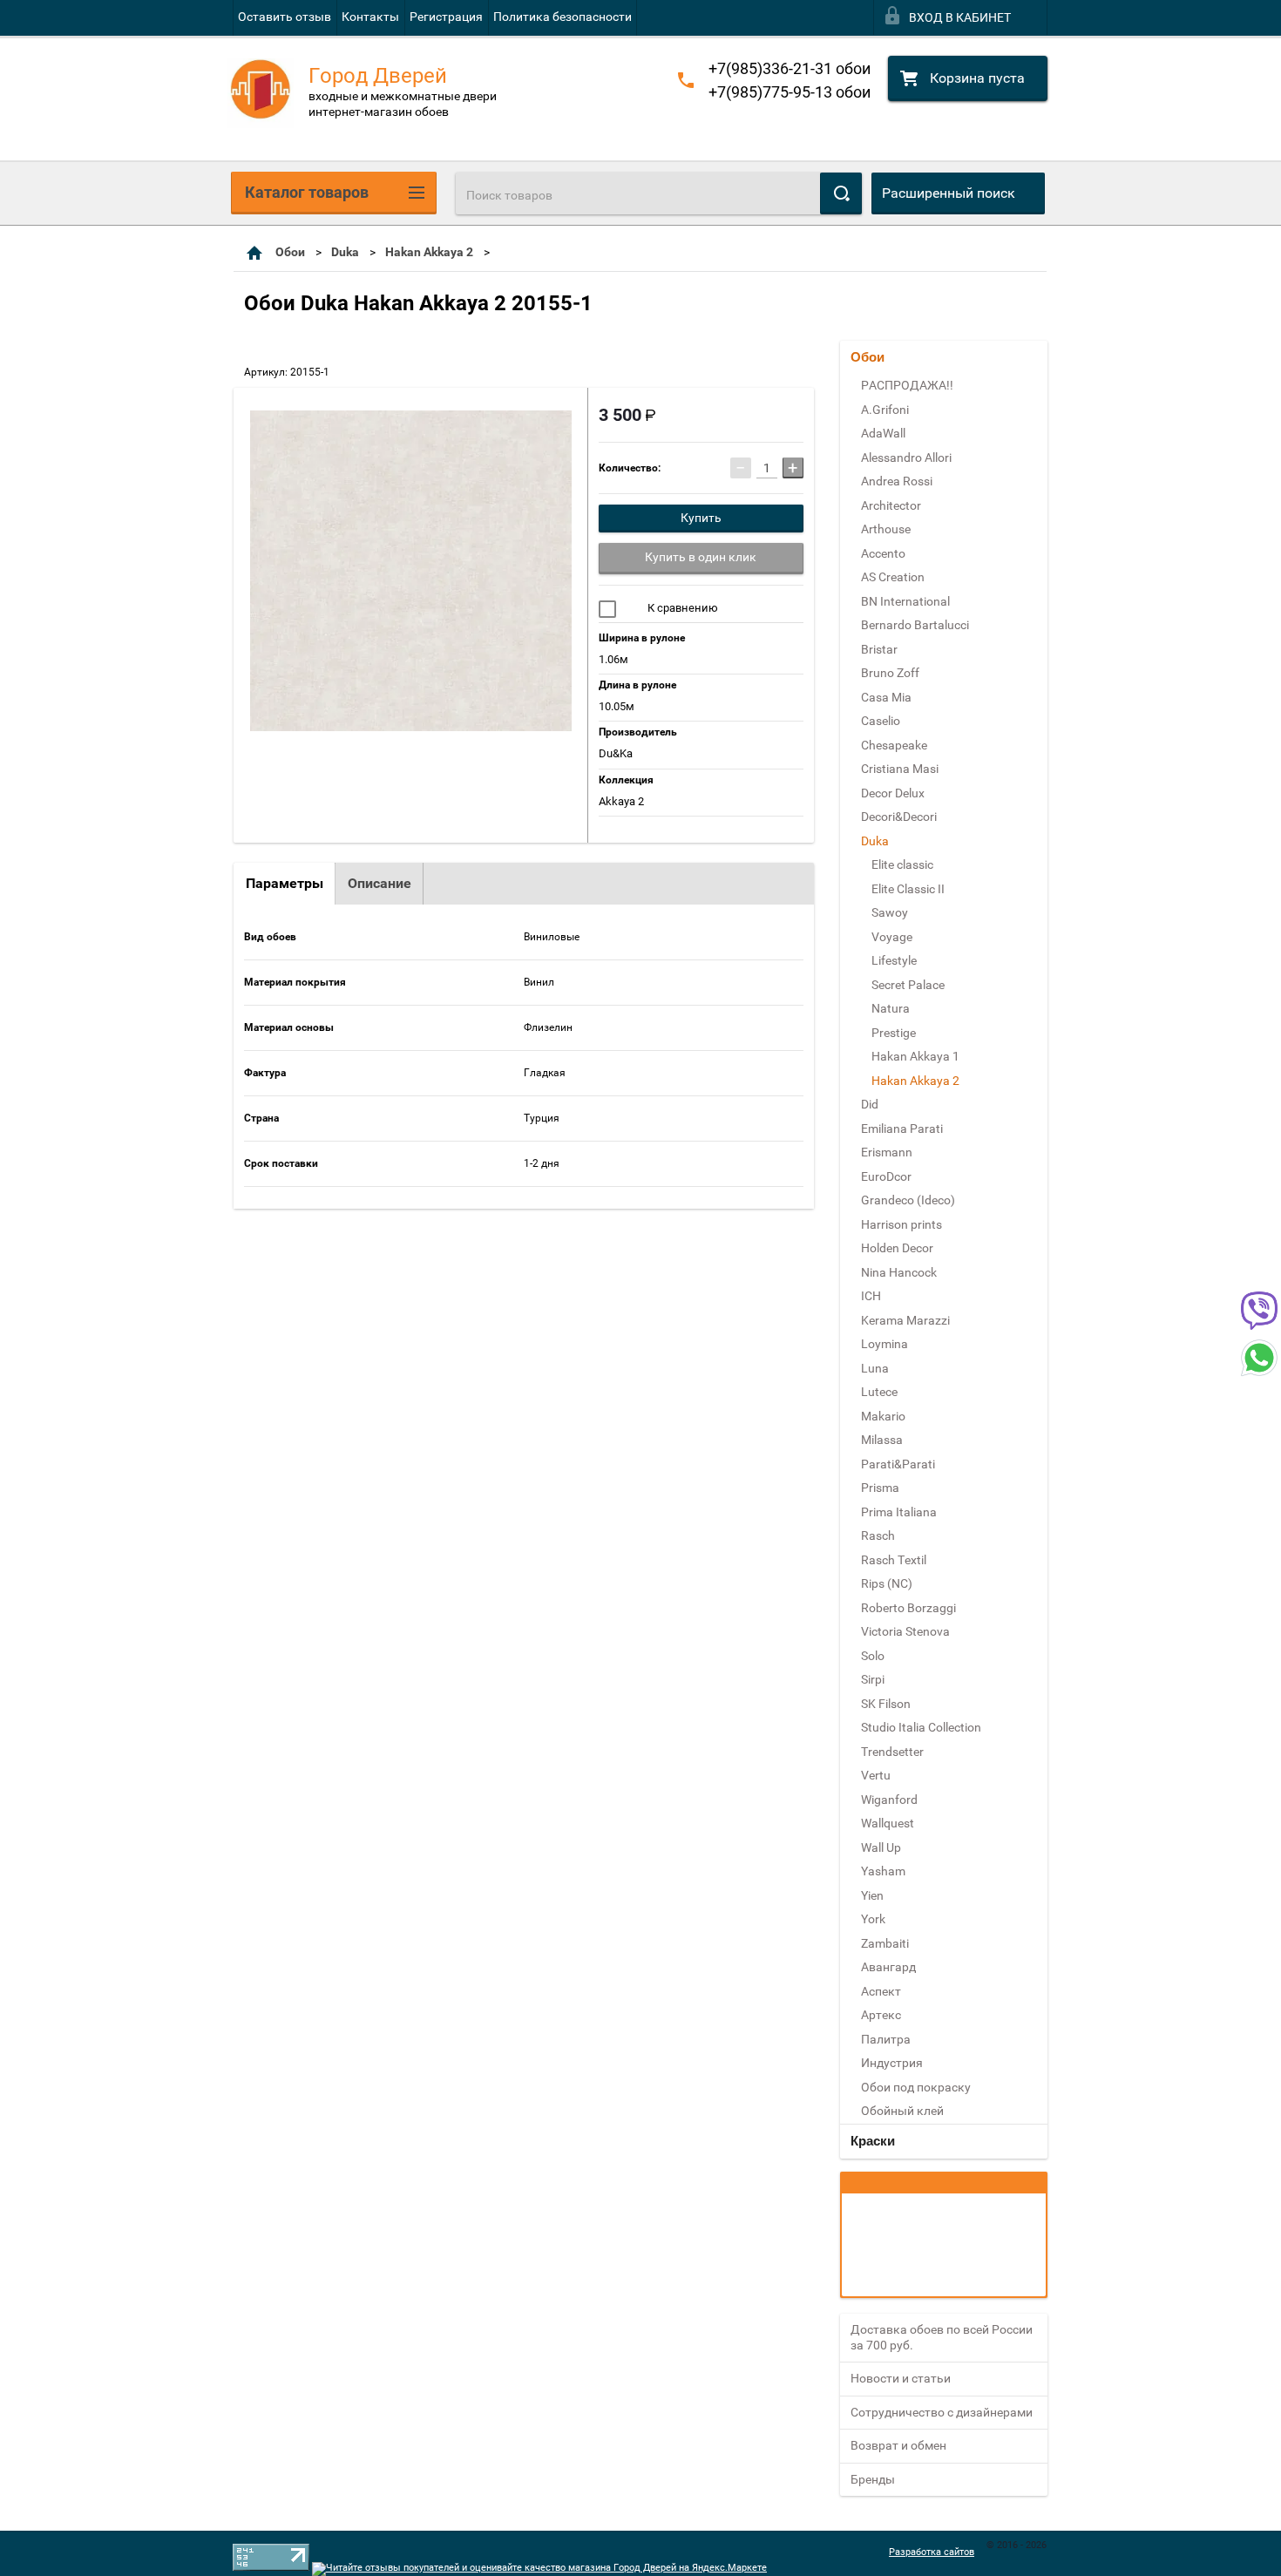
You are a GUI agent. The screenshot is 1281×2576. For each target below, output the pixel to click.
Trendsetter (892, 1752)
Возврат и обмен (898, 2445)
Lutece (879, 1392)
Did (870, 1104)
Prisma (880, 1488)
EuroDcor (886, 1176)
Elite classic (902, 864)
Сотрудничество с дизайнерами (942, 2412)
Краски (873, 2141)
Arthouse (886, 529)
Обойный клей (902, 2111)
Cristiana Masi (900, 769)
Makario (883, 1416)
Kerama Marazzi (905, 1320)
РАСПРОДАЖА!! (907, 385)
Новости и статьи (901, 2378)
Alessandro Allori (906, 458)
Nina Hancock (899, 1272)
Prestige (894, 1033)
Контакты (370, 17)
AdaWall (883, 433)
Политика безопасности (563, 17)
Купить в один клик (701, 557)
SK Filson (886, 1704)
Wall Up (881, 1847)
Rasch (878, 1535)
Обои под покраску (916, 2087)
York (873, 1919)
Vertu (876, 1775)
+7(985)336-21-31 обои (790, 68)
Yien (872, 1895)
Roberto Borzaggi (908, 1608)
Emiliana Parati (902, 1129)
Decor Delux (893, 793)
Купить (701, 518)
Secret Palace (908, 985)
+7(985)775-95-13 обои (790, 92)
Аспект (881, 1991)
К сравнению (681, 608)
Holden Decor (897, 1248)
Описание (380, 883)
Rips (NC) (887, 1583)
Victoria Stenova (905, 1631)
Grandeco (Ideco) (908, 1200)
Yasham (883, 1871)
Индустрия (892, 2063)
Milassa (882, 1440)
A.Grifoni (885, 410)
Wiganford (889, 1800)
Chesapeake (894, 745)
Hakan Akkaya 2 (429, 252)
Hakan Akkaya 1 (915, 1056)
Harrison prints (901, 1224)
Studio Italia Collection (921, 1727)
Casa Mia (886, 697)
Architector (891, 505)
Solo (873, 1656)
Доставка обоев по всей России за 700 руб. (942, 2337)
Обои (290, 252)
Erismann (887, 1152)
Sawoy (890, 912)
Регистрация (446, 17)
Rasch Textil (894, 1560)
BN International (905, 601)
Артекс (881, 2015)
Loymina (884, 1344)
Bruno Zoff (890, 673)
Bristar (879, 649)
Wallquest (888, 1823)
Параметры (285, 883)
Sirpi (873, 1679)
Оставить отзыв (285, 17)
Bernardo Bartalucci (915, 625)
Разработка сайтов (932, 2552)
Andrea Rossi (897, 481)
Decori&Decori (899, 817)
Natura (891, 1008)
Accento (883, 553)
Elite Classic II (908, 889)
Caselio (881, 721)
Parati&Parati (898, 1464)
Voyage (892, 937)
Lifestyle (894, 960)
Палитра (886, 2039)
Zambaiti (885, 1943)
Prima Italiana (899, 1512)
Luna (875, 1368)
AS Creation (893, 577)
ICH (871, 1296)
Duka (345, 252)
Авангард (888, 1967)
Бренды (873, 2479)
